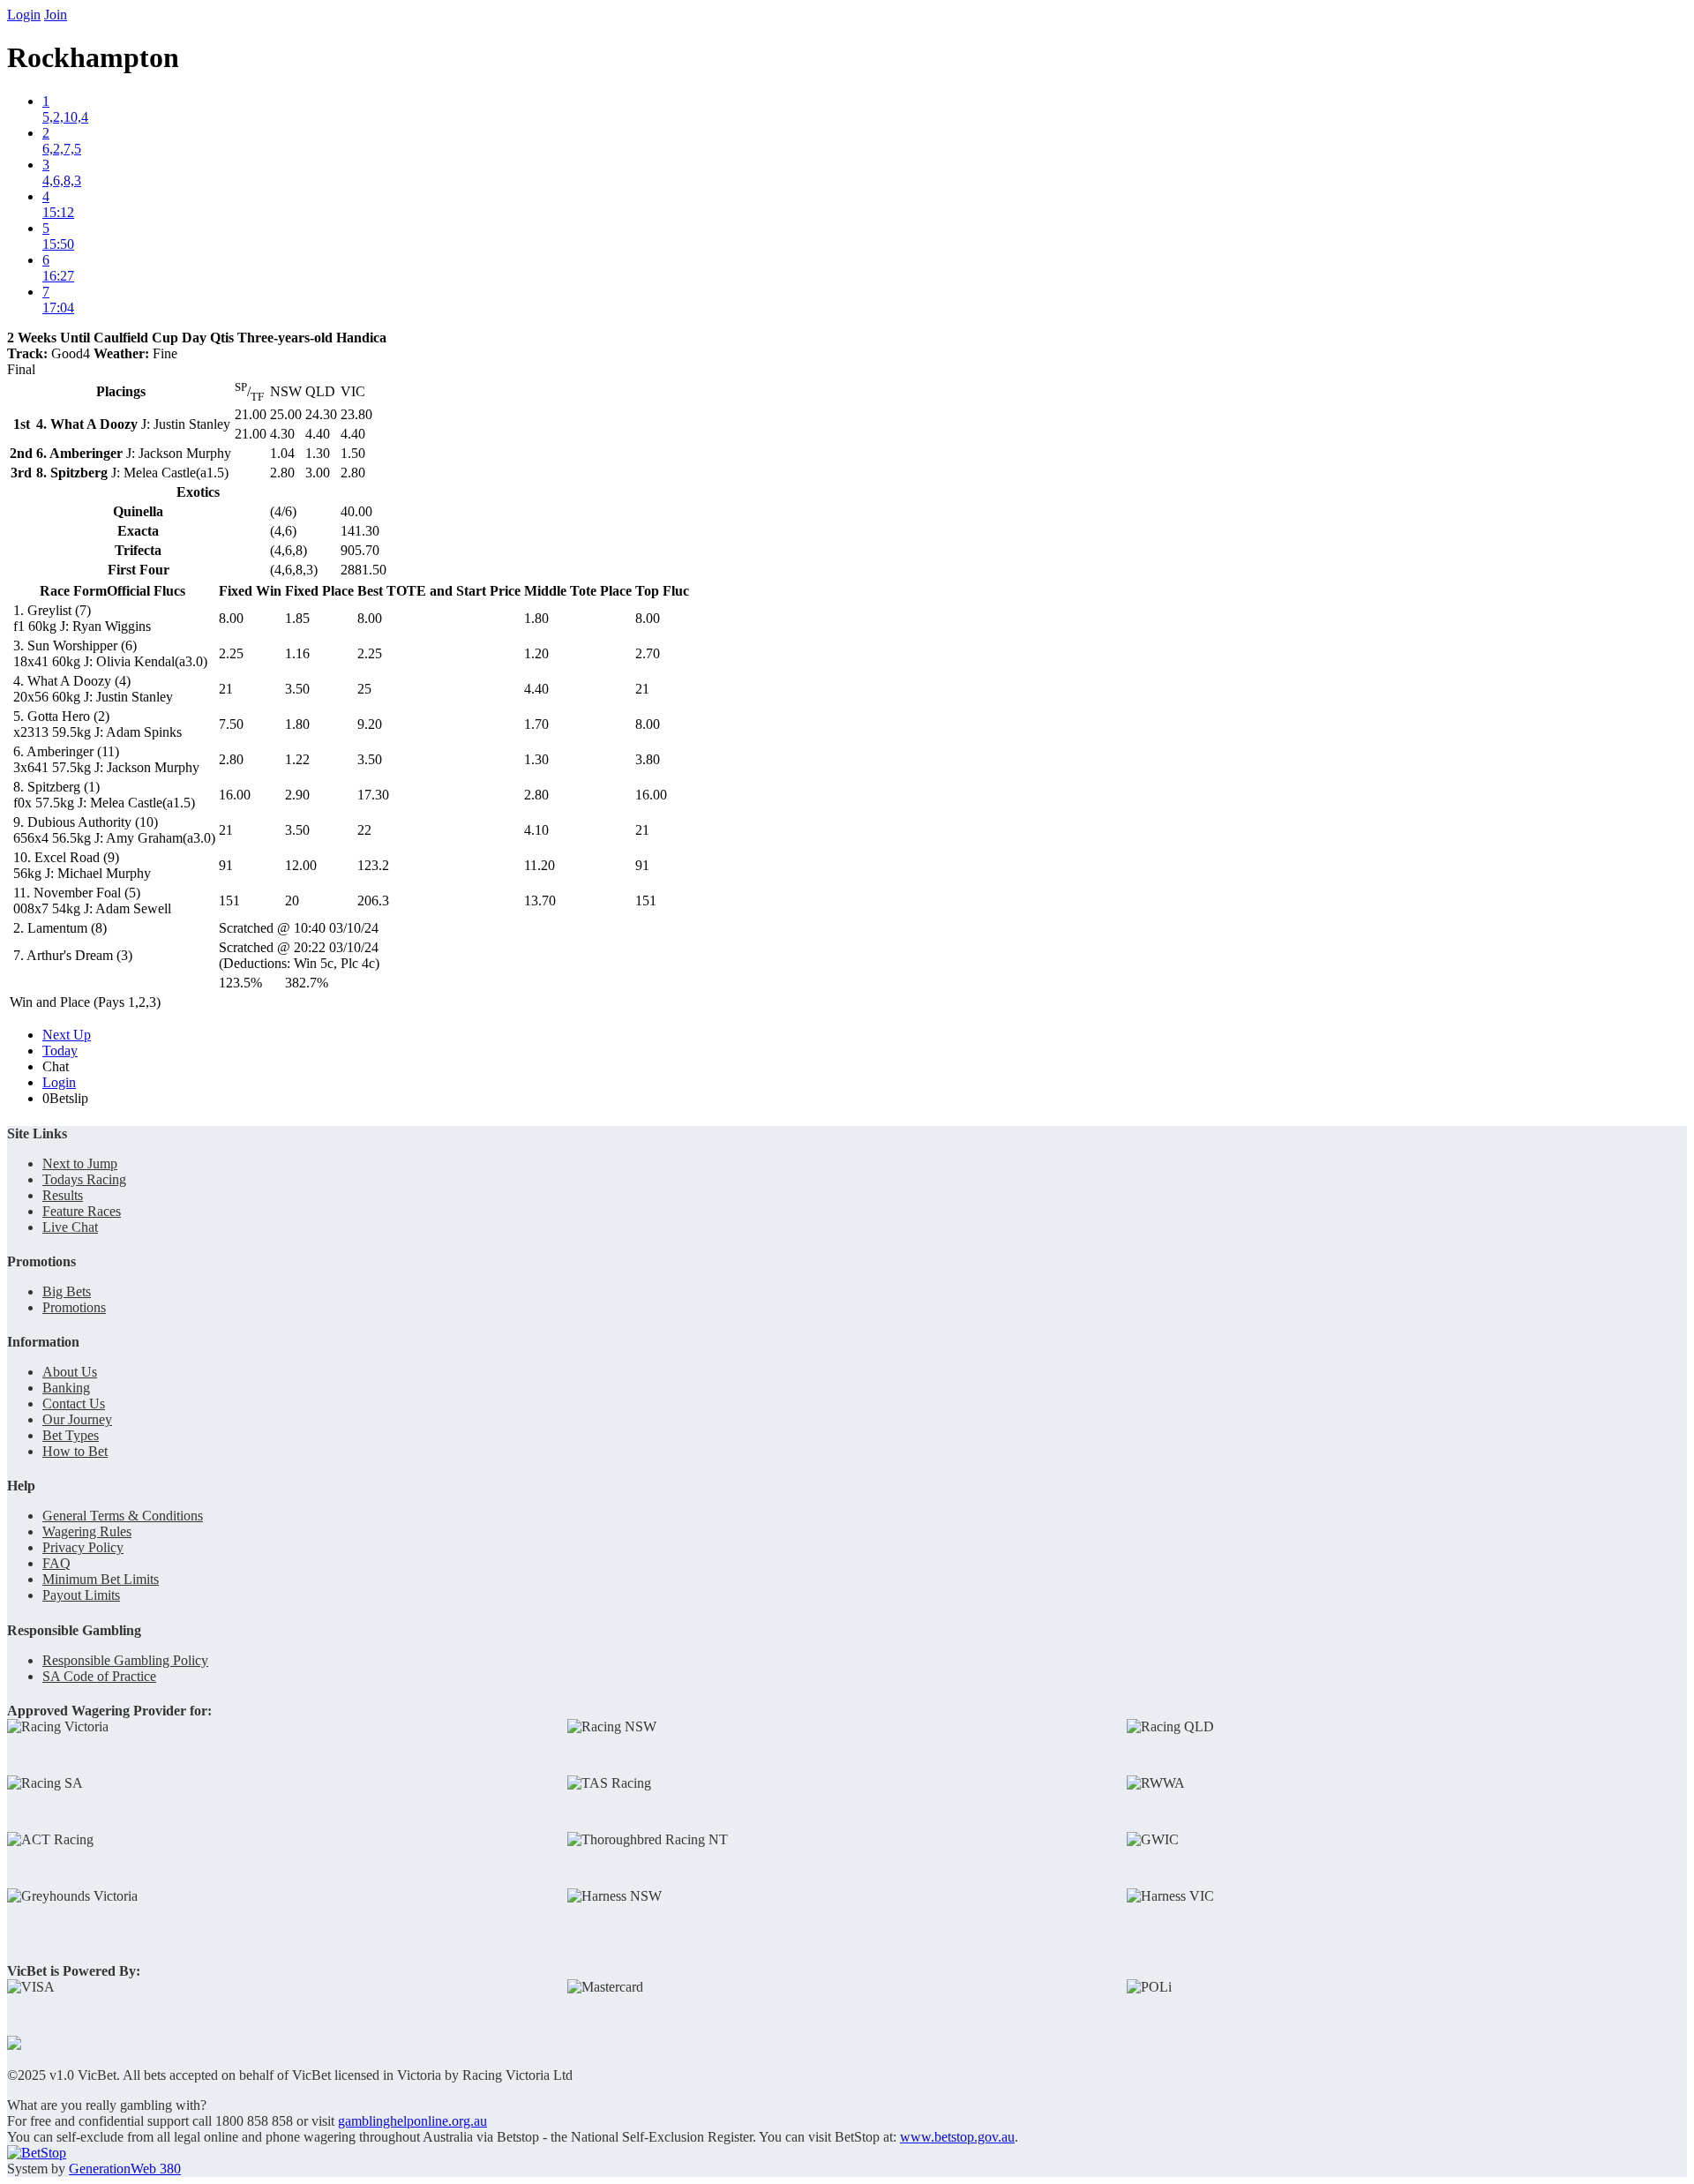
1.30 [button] (536, 759)
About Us (70, 1372)
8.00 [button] (231, 618)
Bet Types (71, 1435)
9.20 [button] (370, 724)
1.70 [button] (536, 724)
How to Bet (75, 1451)
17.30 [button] (373, 795)
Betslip (65, 1098)
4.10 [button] (536, 830)
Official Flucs (146, 591)
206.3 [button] (373, 901)
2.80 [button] (231, 759)
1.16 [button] (297, 653)
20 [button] (292, 901)
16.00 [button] (235, 795)
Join (56, 15)
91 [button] (226, 865)
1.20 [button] (536, 653)
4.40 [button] (536, 689)
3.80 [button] (648, 759)
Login (24, 15)
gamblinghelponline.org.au (412, 2121)
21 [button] (226, 689)
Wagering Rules (87, 1531)
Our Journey (77, 1419)
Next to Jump (80, 1163)
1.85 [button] (297, 618)
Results (63, 1195)
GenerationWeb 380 (125, 2169)
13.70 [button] (540, 901)
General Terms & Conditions (123, 1516)
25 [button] (364, 689)
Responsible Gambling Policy (125, 1660)
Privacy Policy (83, 1547)
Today (60, 1051)
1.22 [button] (297, 759)
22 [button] (364, 830)
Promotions (74, 1307)
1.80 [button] (536, 618)
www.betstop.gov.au (957, 2137)
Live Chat (70, 1227)
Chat (56, 1066)
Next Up (67, 1035)
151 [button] (229, 901)
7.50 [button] (231, 724)
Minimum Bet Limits (101, 1579)
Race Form (73, 591)
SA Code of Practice (99, 1676)
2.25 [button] (231, 653)
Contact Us (74, 1403)
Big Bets (67, 1291)
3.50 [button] (297, 689)
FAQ (56, 1563)
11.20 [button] (540, 865)
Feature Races (82, 1211)
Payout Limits (81, 1595)
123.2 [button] (373, 865)
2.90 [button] (297, 795)
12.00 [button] (301, 865)
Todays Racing (84, 1179)
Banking (66, 1388)
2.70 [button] (648, 653)
